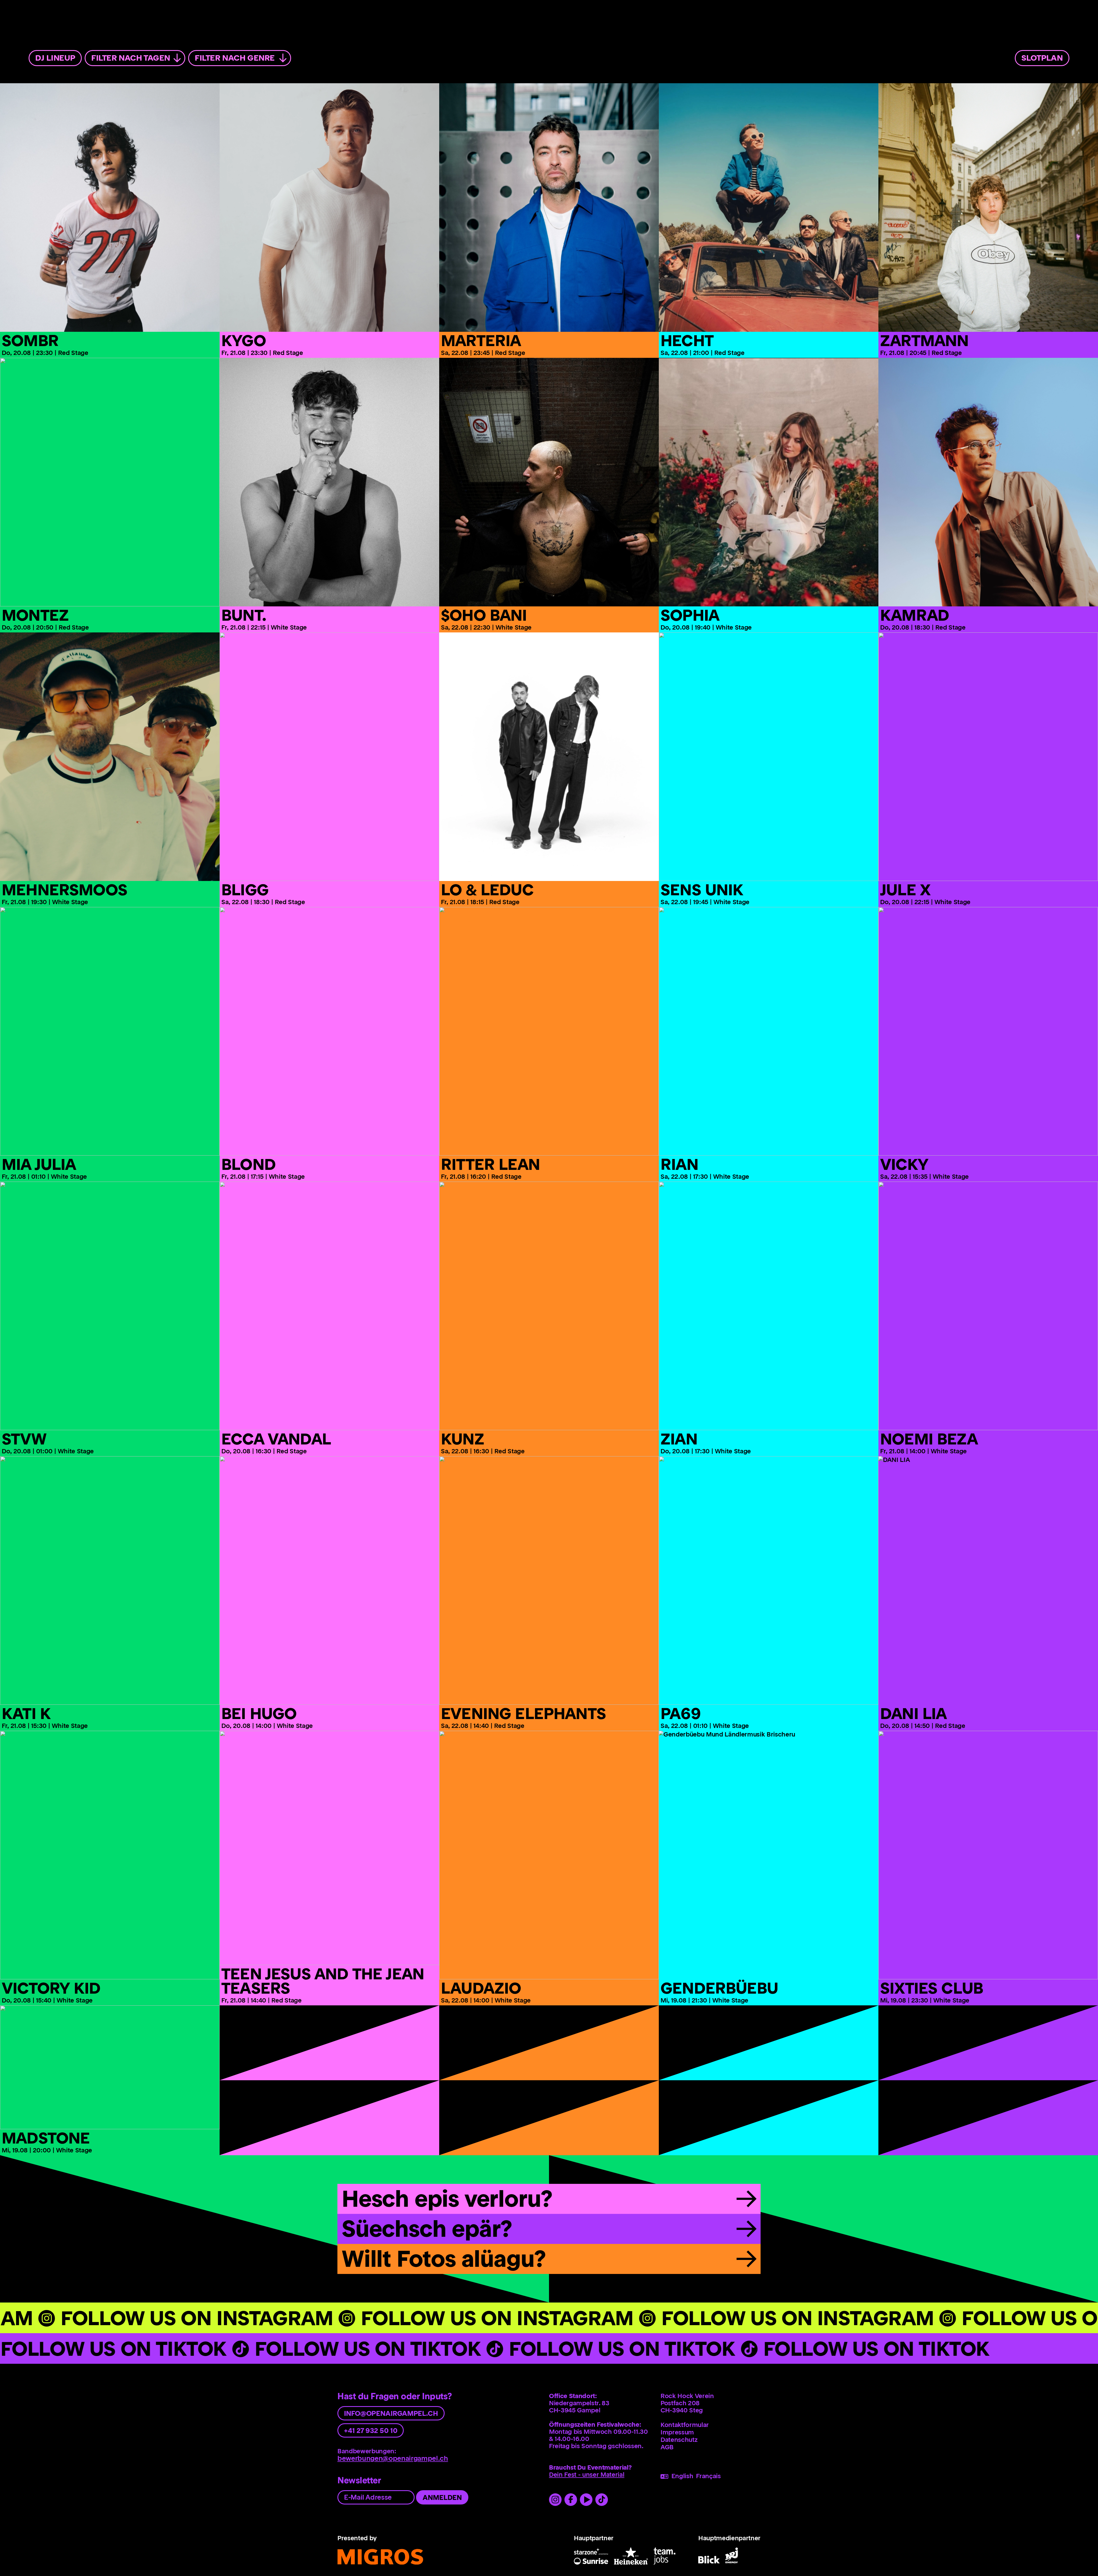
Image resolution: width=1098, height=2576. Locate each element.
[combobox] (135, 58)
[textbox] (135, 58)
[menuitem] (1041, 57)
